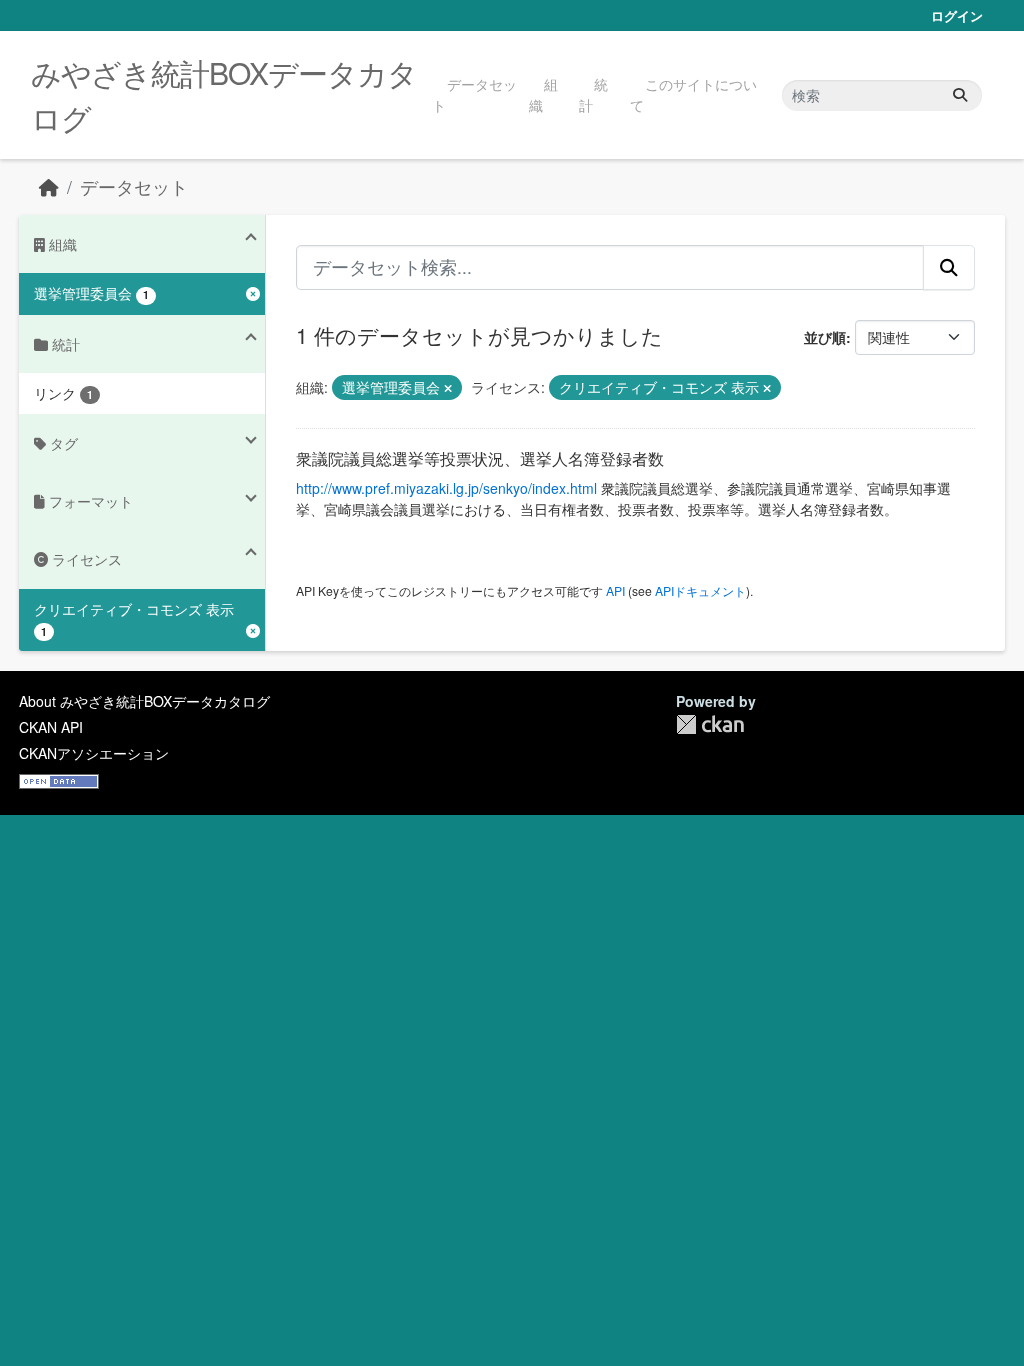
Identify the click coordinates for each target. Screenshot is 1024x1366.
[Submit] (960, 95)
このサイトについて (693, 94)
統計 (593, 94)
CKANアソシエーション (94, 753)
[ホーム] (49, 186)
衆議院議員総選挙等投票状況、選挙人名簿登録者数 (480, 458)
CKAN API (51, 727)
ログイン (957, 15)
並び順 (825, 337)
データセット (474, 94)
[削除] (448, 388)
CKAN (710, 724)
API (615, 590)
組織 (543, 94)
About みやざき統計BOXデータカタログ (144, 701)
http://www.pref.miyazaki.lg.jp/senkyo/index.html (446, 488)
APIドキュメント (700, 590)
